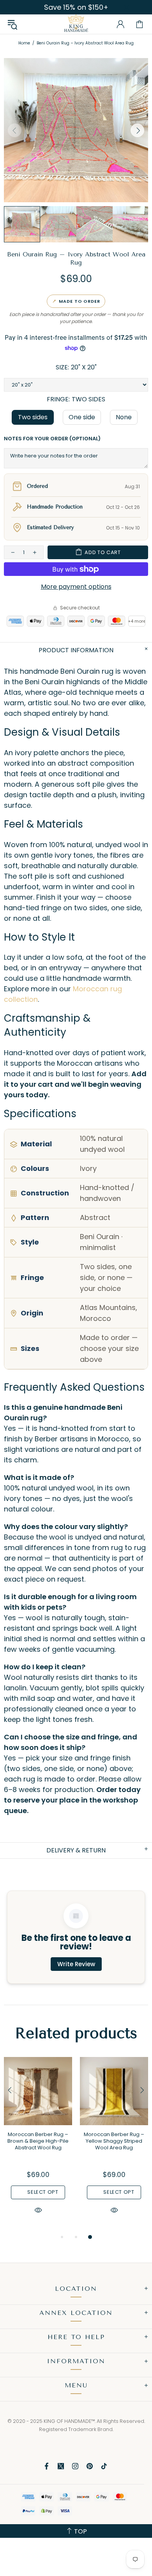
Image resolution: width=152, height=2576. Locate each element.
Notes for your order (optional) (52, 439)
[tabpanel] (38, 2145)
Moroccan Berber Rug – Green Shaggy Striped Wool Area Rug (114, 2141)
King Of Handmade (76, 24)
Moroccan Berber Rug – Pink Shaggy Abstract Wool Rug (38, 2141)
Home (24, 43)
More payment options (76, 587)
